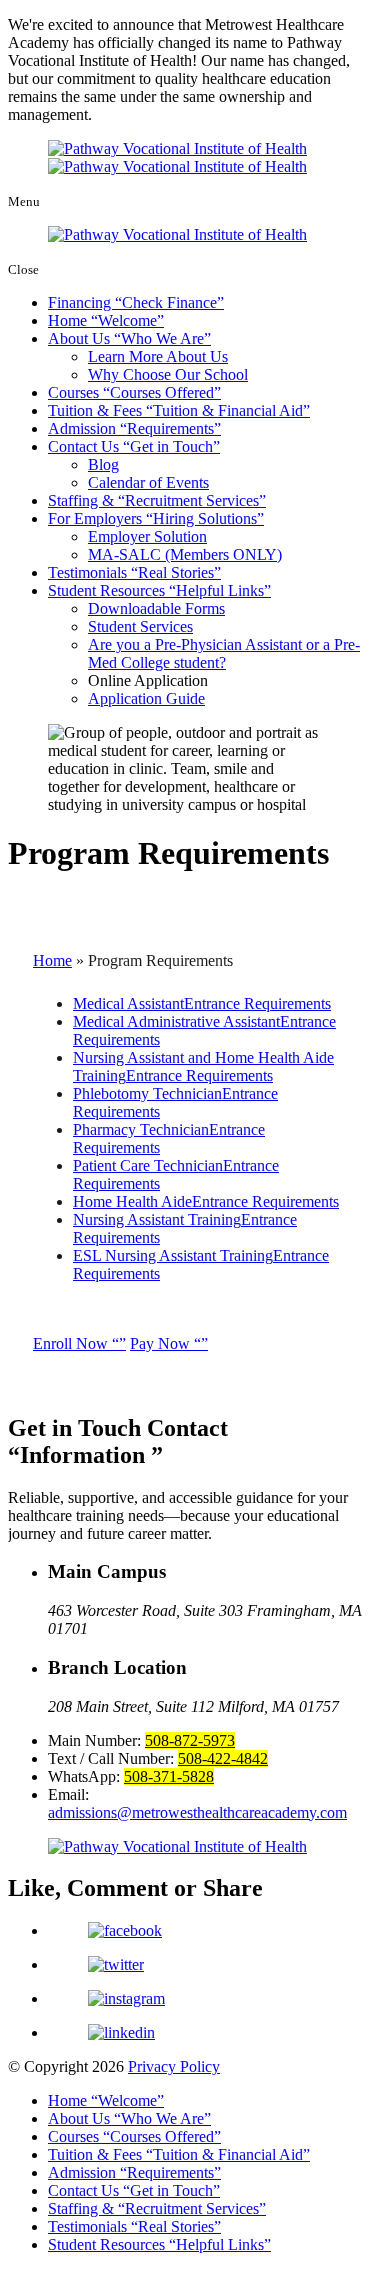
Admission (131, 428)
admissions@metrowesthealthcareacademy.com (197, 1812)
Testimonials (131, 572)
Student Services (140, 626)
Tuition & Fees (175, 410)
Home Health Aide (206, 1201)
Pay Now (162, 1343)
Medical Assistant (202, 1003)
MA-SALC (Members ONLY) (185, 554)
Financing (132, 302)
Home (102, 320)
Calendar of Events (148, 482)
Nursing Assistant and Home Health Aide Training (203, 1066)
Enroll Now (72, 1343)
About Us (126, 338)
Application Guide (146, 698)
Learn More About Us (158, 356)
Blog (103, 464)
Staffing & (153, 500)
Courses (131, 392)
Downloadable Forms (156, 608)
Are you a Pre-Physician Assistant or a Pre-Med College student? (224, 653)
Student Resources (156, 590)
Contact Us (130, 446)
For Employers (152, 518)
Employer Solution (147, 536)
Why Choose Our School (168, 374)
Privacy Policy (174, 2066)
